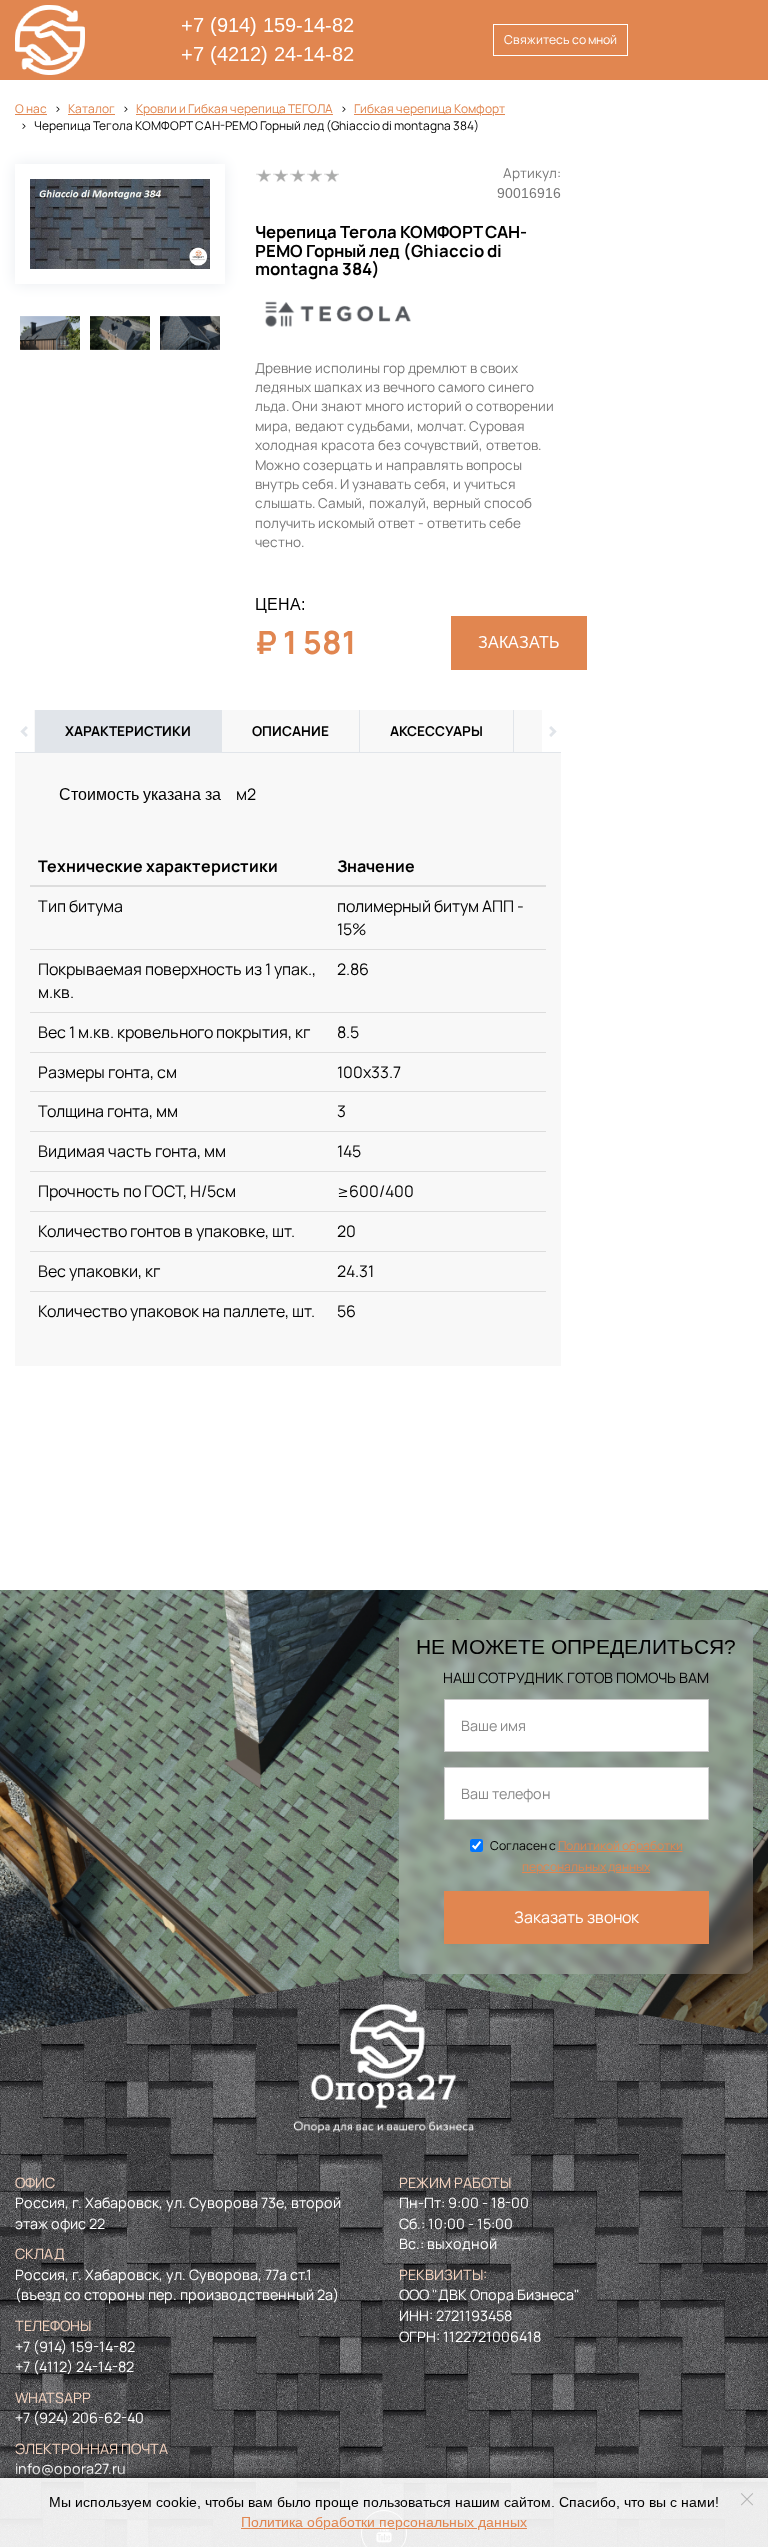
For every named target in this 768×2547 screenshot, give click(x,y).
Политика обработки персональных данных (384, 2522)
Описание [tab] (290, 731)
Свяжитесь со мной (560, 39)
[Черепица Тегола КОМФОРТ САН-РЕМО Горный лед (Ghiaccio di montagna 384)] (120, 224)
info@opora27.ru (70, 2468)
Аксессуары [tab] (436, 731)
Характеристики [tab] (128, 731)
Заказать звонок (576, 1917)
